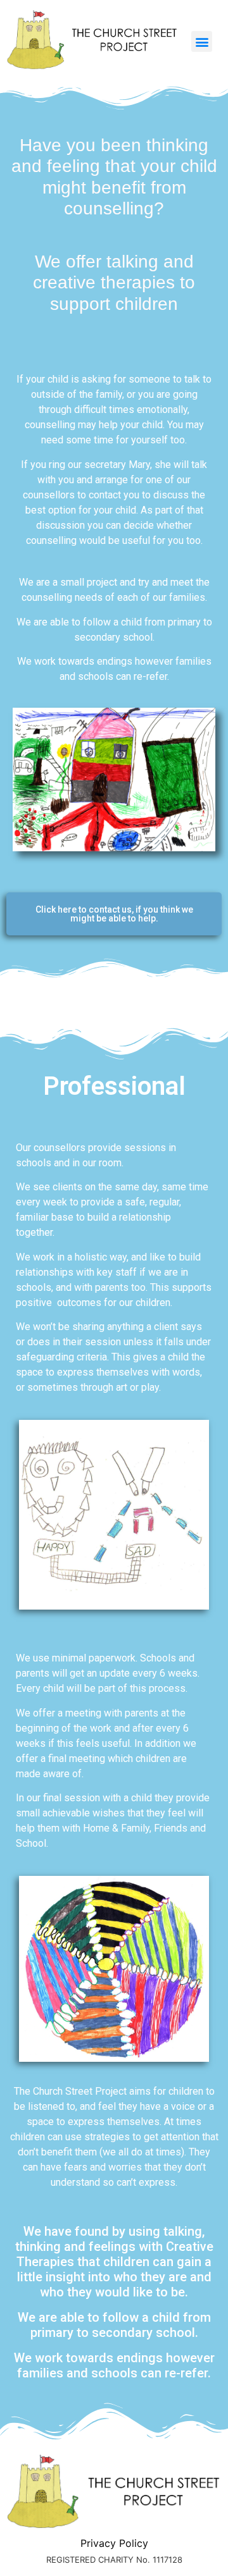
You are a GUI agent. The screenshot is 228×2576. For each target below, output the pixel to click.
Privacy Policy (114, 2543)
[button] (202, 41)
